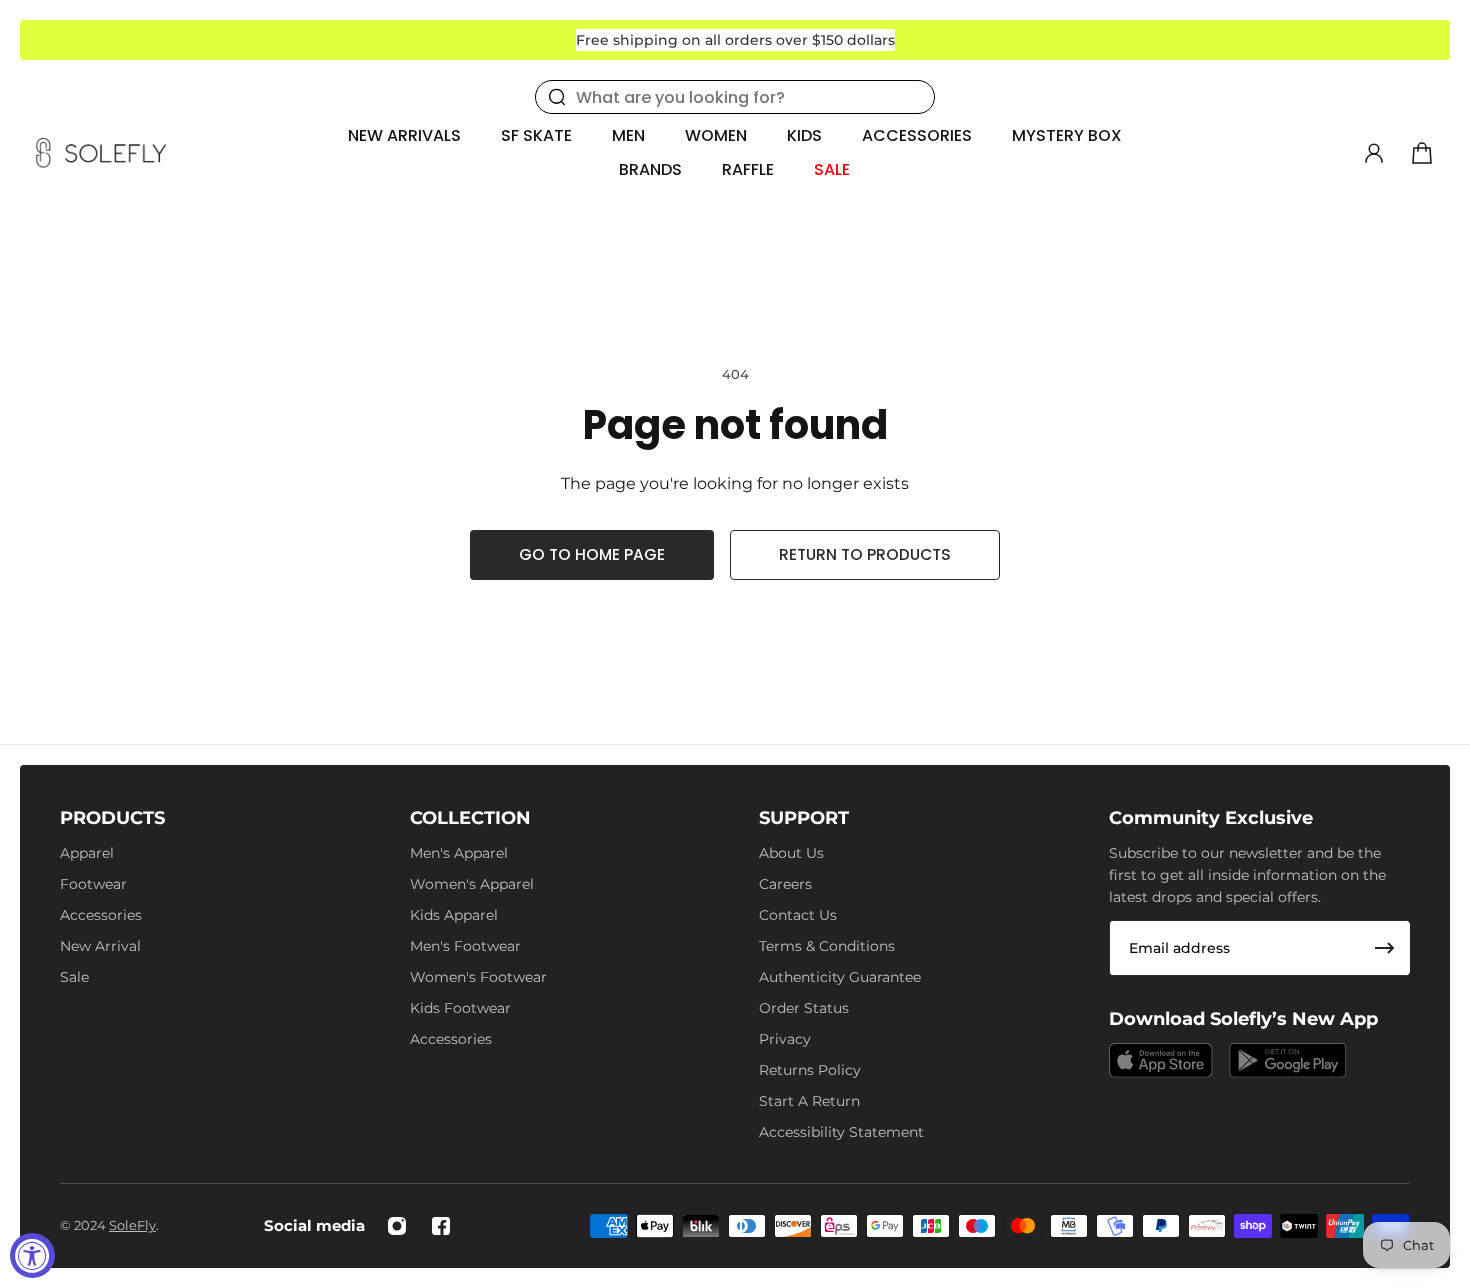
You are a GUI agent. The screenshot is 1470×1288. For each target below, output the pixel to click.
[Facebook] (441, 1226)
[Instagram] (397, 1226)
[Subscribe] (1385, 948)
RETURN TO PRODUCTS (865, 554)
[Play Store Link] (1288, 1060)
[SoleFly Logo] (101, 153)
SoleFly (132, 1225)
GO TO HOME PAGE (592, 554)
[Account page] (1374, 153)
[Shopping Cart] (1422, 153)
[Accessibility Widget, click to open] (32, 1255)
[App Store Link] (1161, 1060)
